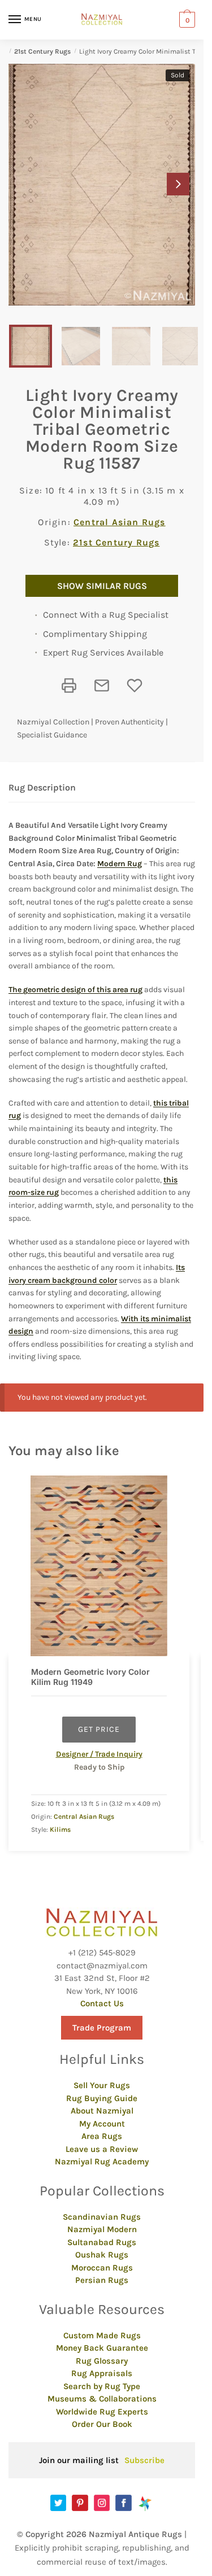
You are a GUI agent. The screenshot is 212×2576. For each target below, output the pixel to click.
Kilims (60, 1830)
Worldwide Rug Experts (102, 2412)
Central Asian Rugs (120, 522)
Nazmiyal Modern (102, 2229)
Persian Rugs (102, 2280)
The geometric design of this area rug (75, 990)
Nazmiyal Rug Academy (102, 2162)
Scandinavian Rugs (102, 2217)
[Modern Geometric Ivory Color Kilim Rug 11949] (99, 1566)
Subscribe (144, 2460)
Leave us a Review (102, 2149)
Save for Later (135, 686)
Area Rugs (102, 2136)
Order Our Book (102, 2424)
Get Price (99, 1729)
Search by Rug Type (102, 2386)
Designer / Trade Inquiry (99, 1754)
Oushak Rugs (102, 2255)
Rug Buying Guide (102, 2098)
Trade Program (102, 2028)
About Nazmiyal (102, 2111)
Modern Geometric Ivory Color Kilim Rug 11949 (90, 1677)
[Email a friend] (102, 686)
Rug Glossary (102, 2361)
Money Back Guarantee (102, 2348)
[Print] (69, 686)
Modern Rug (120, 864)
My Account (102, 2124)
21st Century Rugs (42, 51)
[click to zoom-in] (102, 185)
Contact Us (102, 2003)
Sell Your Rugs (102, 2085)
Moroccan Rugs (102, 2268)
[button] (178, 184)
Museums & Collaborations (102, 2399)
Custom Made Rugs (102, 2335)
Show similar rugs (102, 586)
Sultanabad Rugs (102, 2242)
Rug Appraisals (102, 2373)
